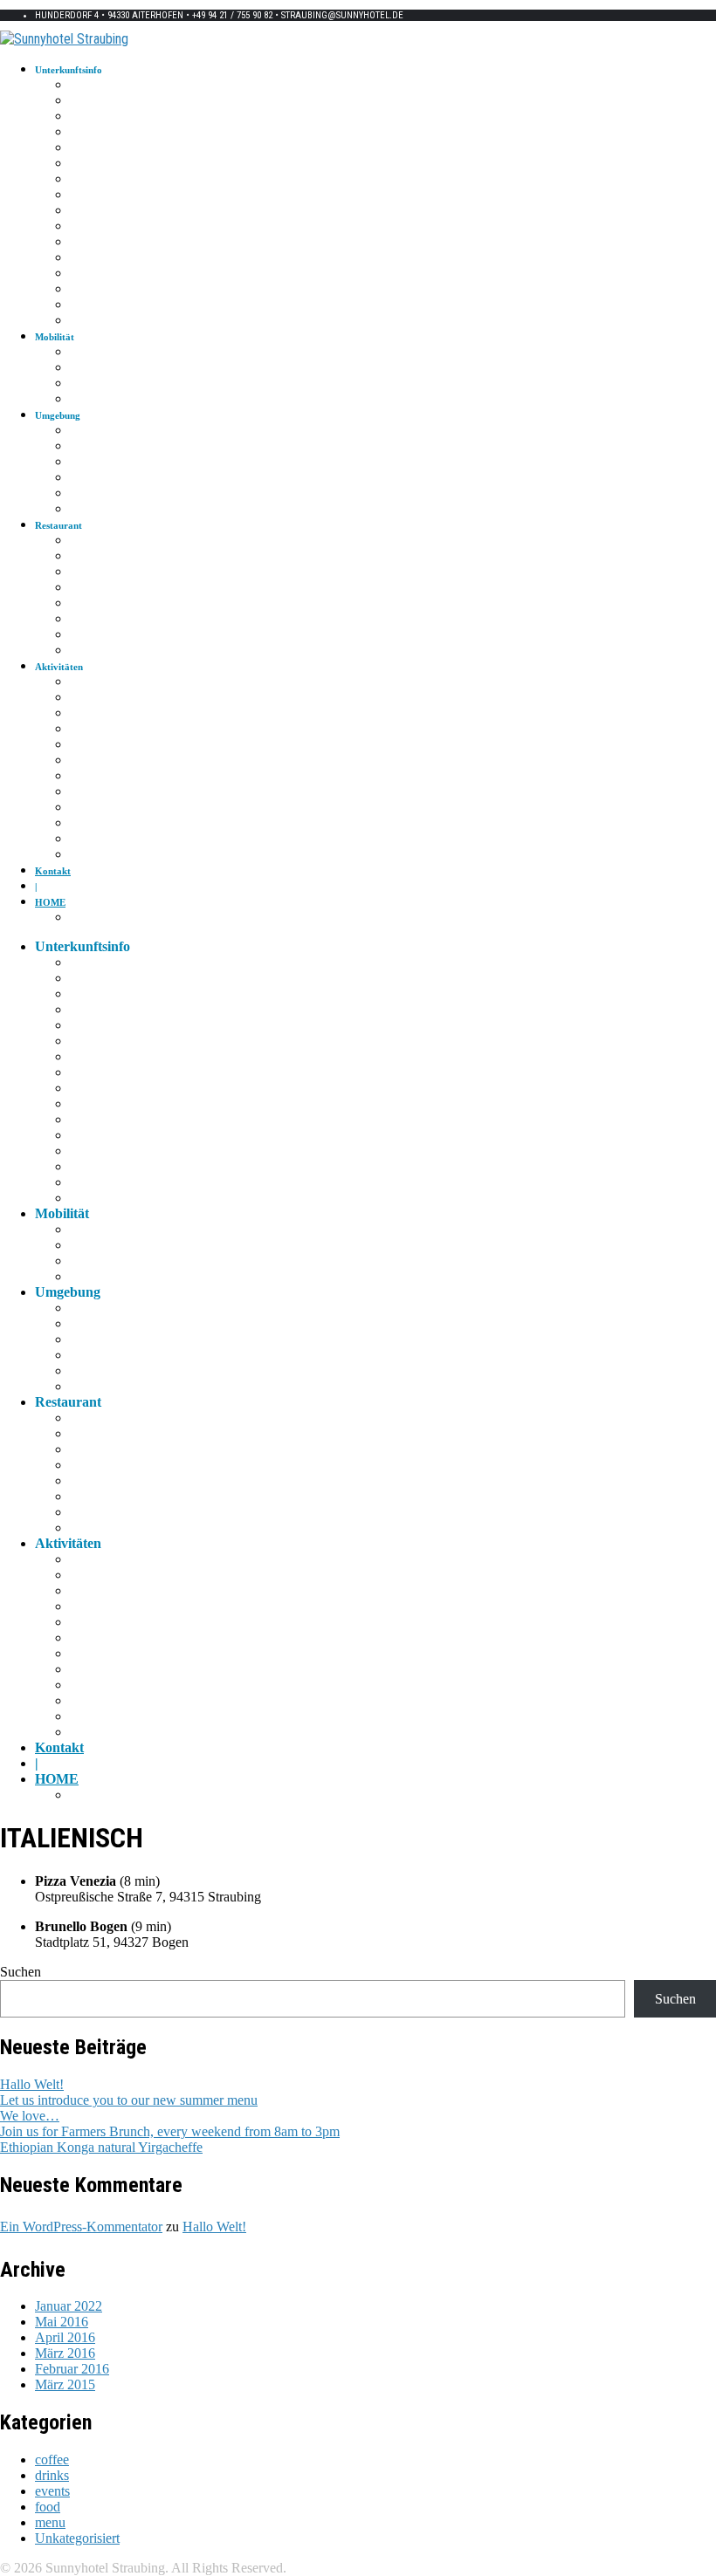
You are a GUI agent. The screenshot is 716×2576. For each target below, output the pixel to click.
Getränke (88, 243)
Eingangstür (94, 133)
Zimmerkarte (96, 86)
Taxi (79, 353)
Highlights (91, 730)
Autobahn (90, 400)
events (52, 2491)
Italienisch (90, 541)
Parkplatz (89, 305)
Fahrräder (89, 290)
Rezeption (90, 164)
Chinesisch (91, 572)
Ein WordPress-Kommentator (81, 2227)
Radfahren (91, 698)
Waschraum (93, 180)
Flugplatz (89, 855)
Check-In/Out (97, 148)
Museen (86, 745)
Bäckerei (87, 635)
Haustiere (89, 321)
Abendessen (94, 227)
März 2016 (65, 2353)
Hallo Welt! (32, 2084)
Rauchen (87, 258)
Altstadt (85, 761)
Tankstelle (90, 510)
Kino (80, 792)
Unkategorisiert (77, 2538)
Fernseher (89, 195)
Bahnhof (87, 368)
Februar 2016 (72, 2369)
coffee (52, 2460)
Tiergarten (91, 777)
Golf (79, 714)
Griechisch (91, 557)
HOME (50, 902)
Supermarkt (93, 462)
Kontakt (53, 871)
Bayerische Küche (106, 604)
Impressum (92, 918)
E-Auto (85, 274)
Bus (77, 384)
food (48, 2507)
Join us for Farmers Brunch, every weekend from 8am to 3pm (170, 2131)
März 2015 (65, 2384)
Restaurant (91, 588)
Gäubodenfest (98, 808)
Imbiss (83, 620)
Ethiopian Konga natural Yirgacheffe (101, 2147)
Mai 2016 (62, 2322)
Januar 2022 (69, 2306)
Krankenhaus (96, 447)
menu (50, 2522)
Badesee (86, 824)
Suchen (21, 1972)
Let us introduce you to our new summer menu (129, 2100)
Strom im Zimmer (106, 101)
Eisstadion (90, 839)
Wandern (88, 682)
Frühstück (90, 211)
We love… (30, 2116)
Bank (80, 494)
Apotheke (89, 478)
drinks (52, 2475)
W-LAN (86, 117)
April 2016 (65, 2337)
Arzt (79, 431)
